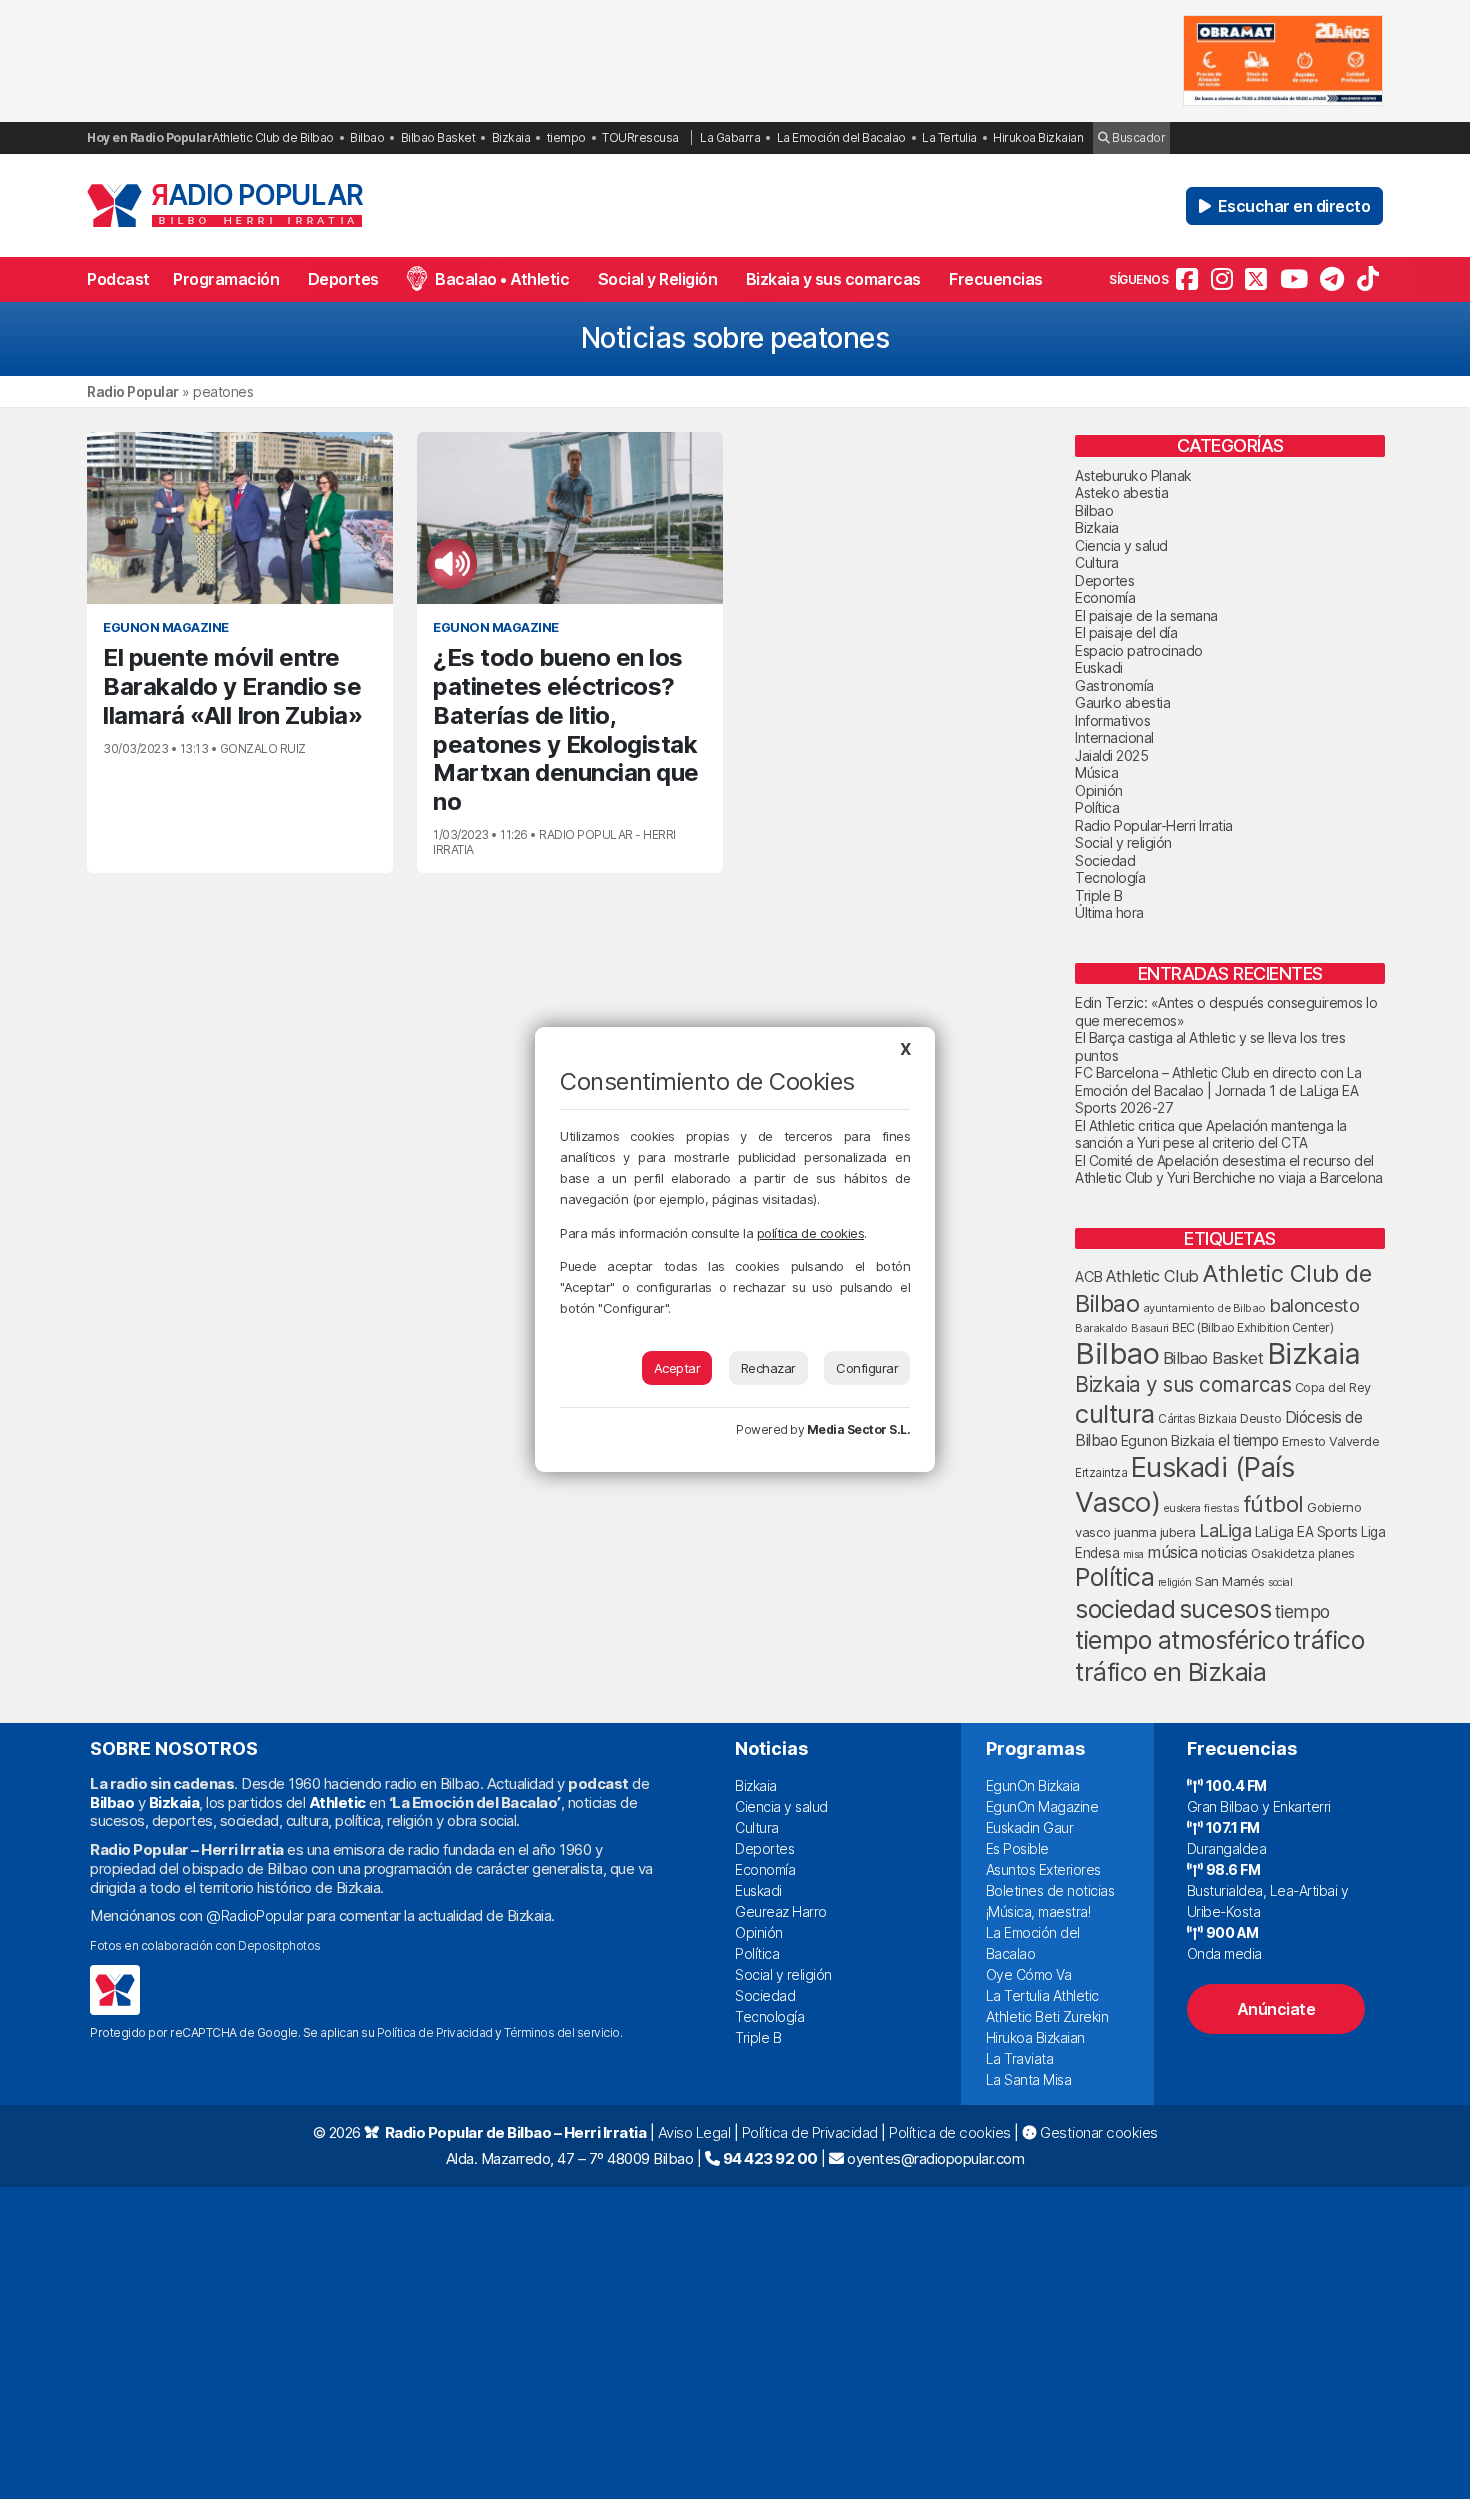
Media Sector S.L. (859, 1429)
